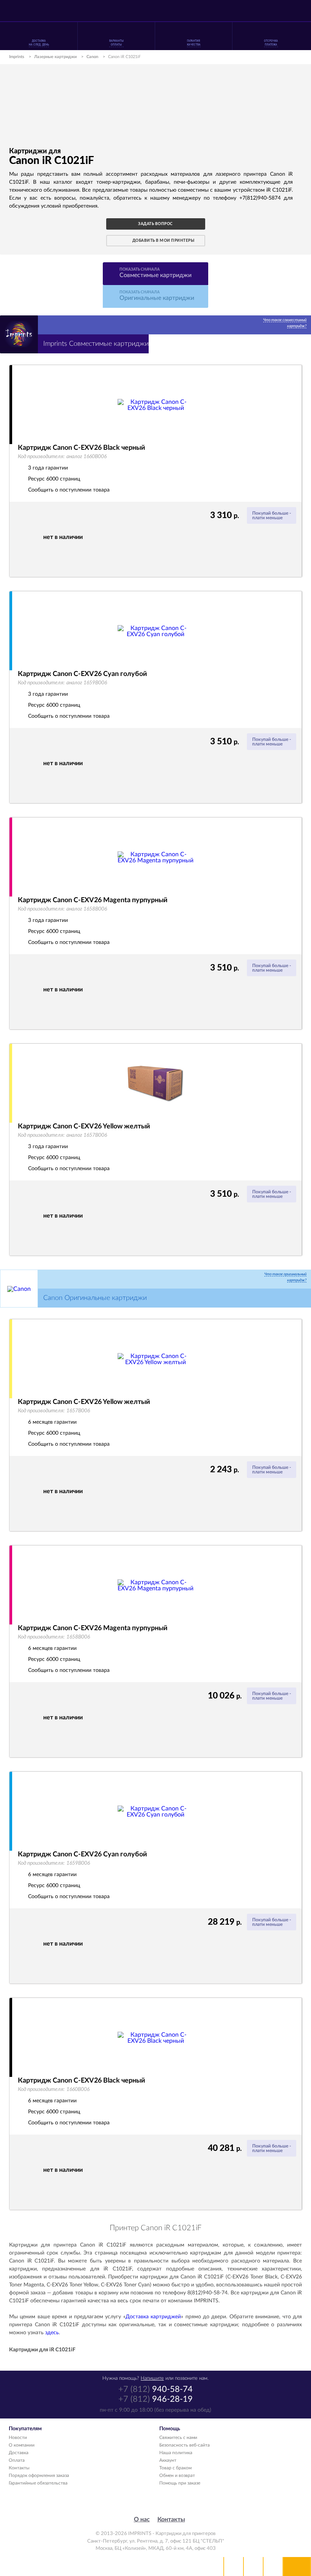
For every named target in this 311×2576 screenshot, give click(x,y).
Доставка (19, 2453)
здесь (52, 2333)
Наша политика (176, 2453)
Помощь (253, 2567)
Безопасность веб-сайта (185, 2445)
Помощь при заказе (180, 2483)
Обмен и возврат (177, 2475)
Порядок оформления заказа (39, 2475)
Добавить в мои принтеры (163, 241)
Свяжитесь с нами (178, 2437)
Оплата (17, 2460)
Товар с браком (175, 2468)
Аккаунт (168, 2460)
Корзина (273, 2567)
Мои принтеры (234, 2567)
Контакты (19, 2468)
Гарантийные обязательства (38, 2483)
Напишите (152, 2378)
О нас (142, 2519)
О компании (22, 2445)
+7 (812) (155, 2389)
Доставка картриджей (153, 2317)
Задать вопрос (155, 224)
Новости (18, 2437)
